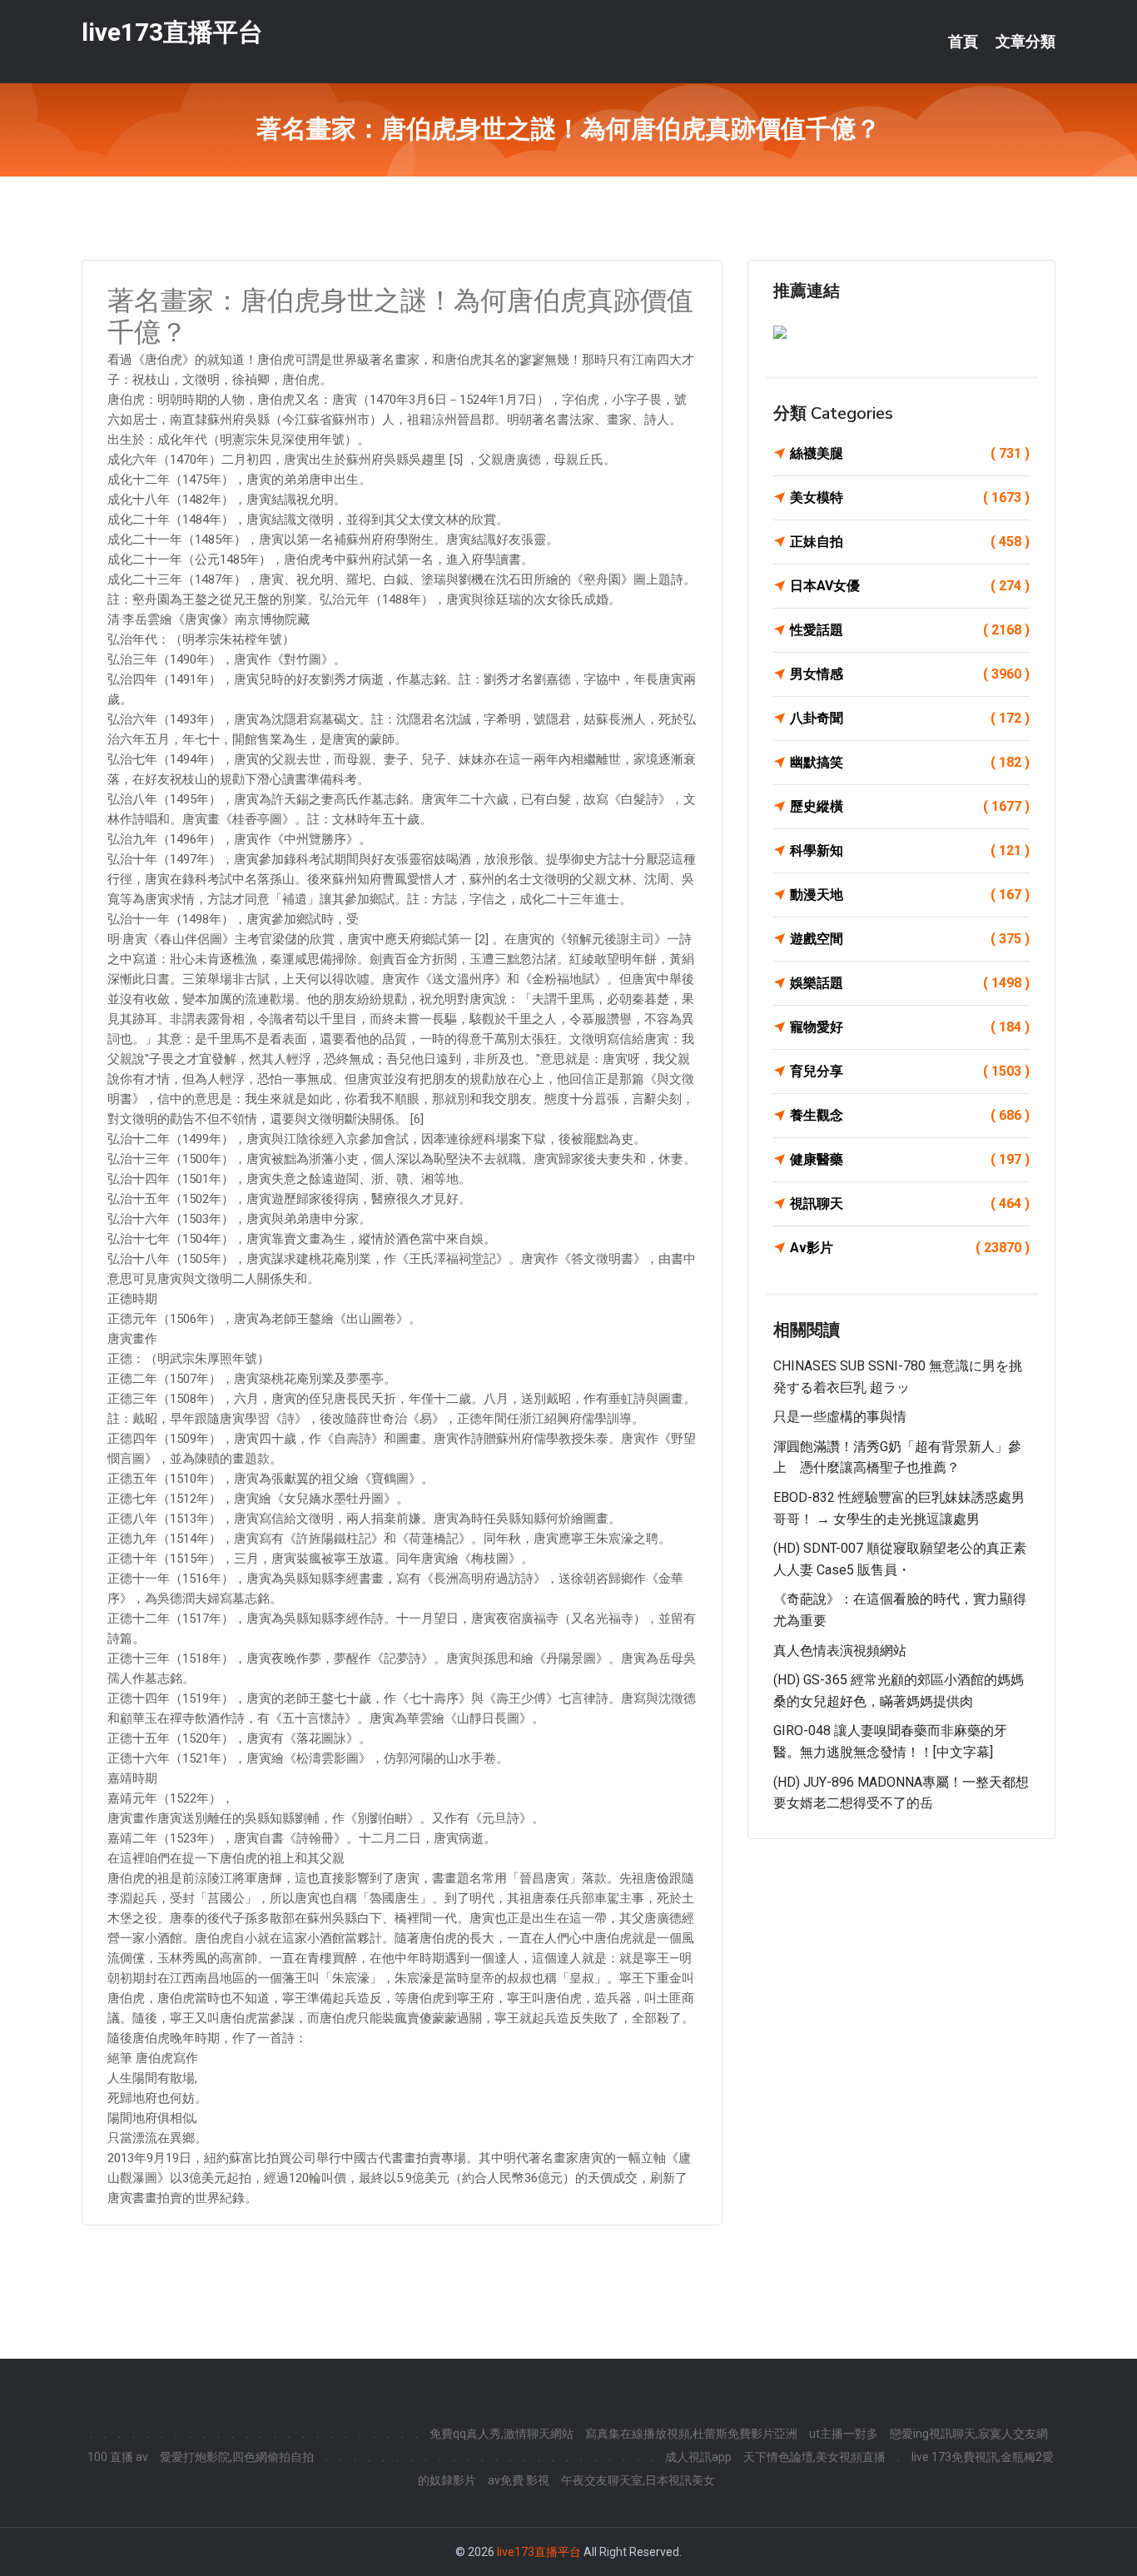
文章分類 (1025, 42)
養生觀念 (910, 1115)
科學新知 (910, 850)
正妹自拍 (910, 542)
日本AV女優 (910, 586)
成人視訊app (698, 2457)
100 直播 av (118, 2457)
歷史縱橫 (910, 806)
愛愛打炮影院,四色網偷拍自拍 (237, 2457)
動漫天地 (910, 895)
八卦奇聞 (910, 718)
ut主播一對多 (844, 2434)
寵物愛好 (910, 1027)
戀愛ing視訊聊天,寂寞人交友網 (969, 2434)
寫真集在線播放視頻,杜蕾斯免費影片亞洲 (691, 2434)
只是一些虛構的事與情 (840, 1417)
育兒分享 (910, 1071)
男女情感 (910, 674)
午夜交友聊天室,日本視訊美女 (638, 2480)
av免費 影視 (519, 2480)
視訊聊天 (910, 1203)
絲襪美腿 (910, 453)
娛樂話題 (910, 983)
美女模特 (910, 497)
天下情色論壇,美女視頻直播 (814, 2457)
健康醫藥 (910, 1159)
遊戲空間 (910, 939)
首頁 (963, 42)
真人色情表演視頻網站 (840, 1651)
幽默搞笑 (910, 762)
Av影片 (910, 1248)
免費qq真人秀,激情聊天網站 (501, 2434)
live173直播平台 (172, 32)
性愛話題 (910, 630)
